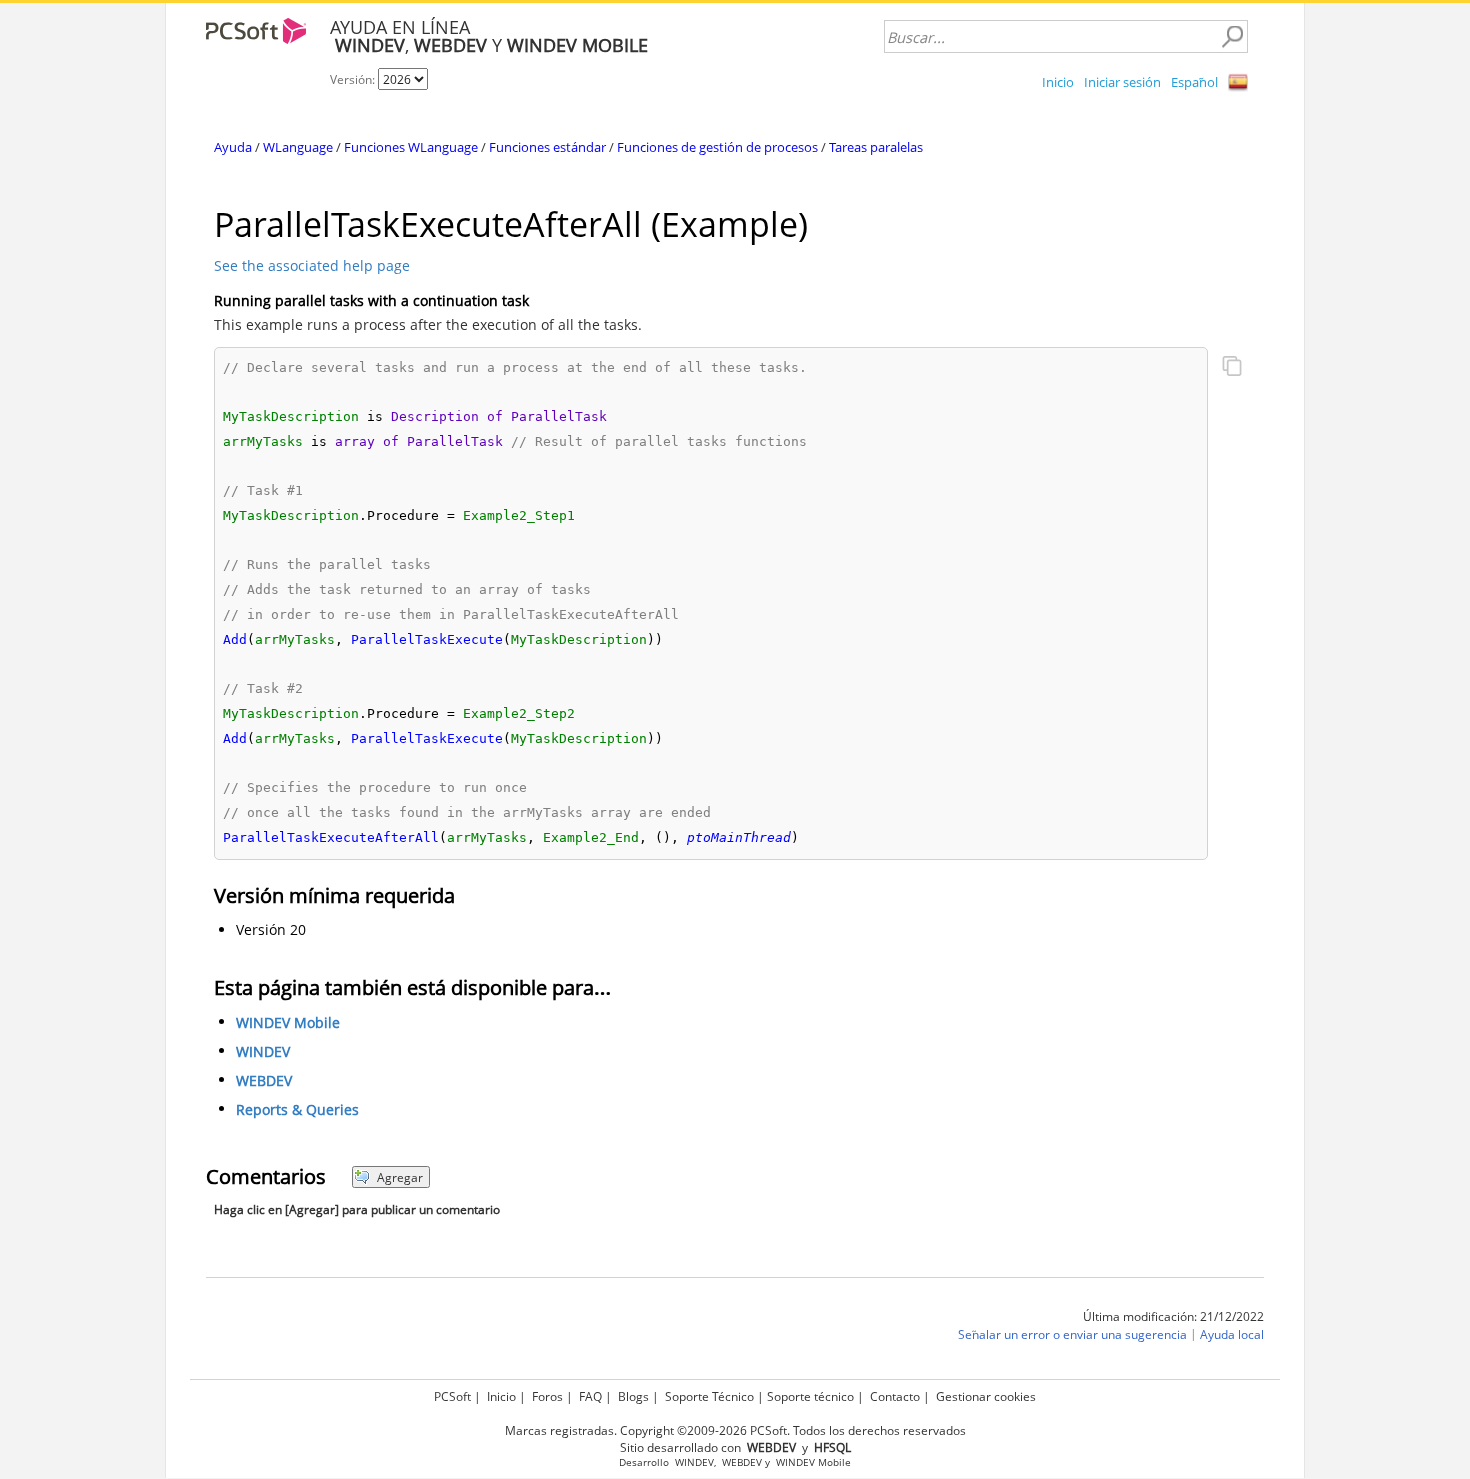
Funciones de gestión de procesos (717, 147)
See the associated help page (312, 265)
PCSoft (452, 1396)
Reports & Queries (297, 1109)
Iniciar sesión (1122, 82)
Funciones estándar (547, 147)
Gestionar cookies (986, 1396)
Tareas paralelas (876, 147)
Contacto (895, 1396)
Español (1194, 82)
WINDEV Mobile (288, 1022)
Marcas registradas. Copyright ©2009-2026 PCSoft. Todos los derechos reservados (735, 1430)
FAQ (590, 1396)
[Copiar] (1232, 368)
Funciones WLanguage (411, 147)
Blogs (633, 1396)
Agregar (400, 1177)
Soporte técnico (810, 1396)
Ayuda (233, 147)
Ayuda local (1232, 1334)
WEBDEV (264, 1080)
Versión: (354, 79)
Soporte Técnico (709, 1396)
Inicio (1058, 82)
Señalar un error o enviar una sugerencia (1072, 1334)
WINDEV (263, 1051)
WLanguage (298, 147)
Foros (547, 1396)
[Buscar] (1232, 37)
